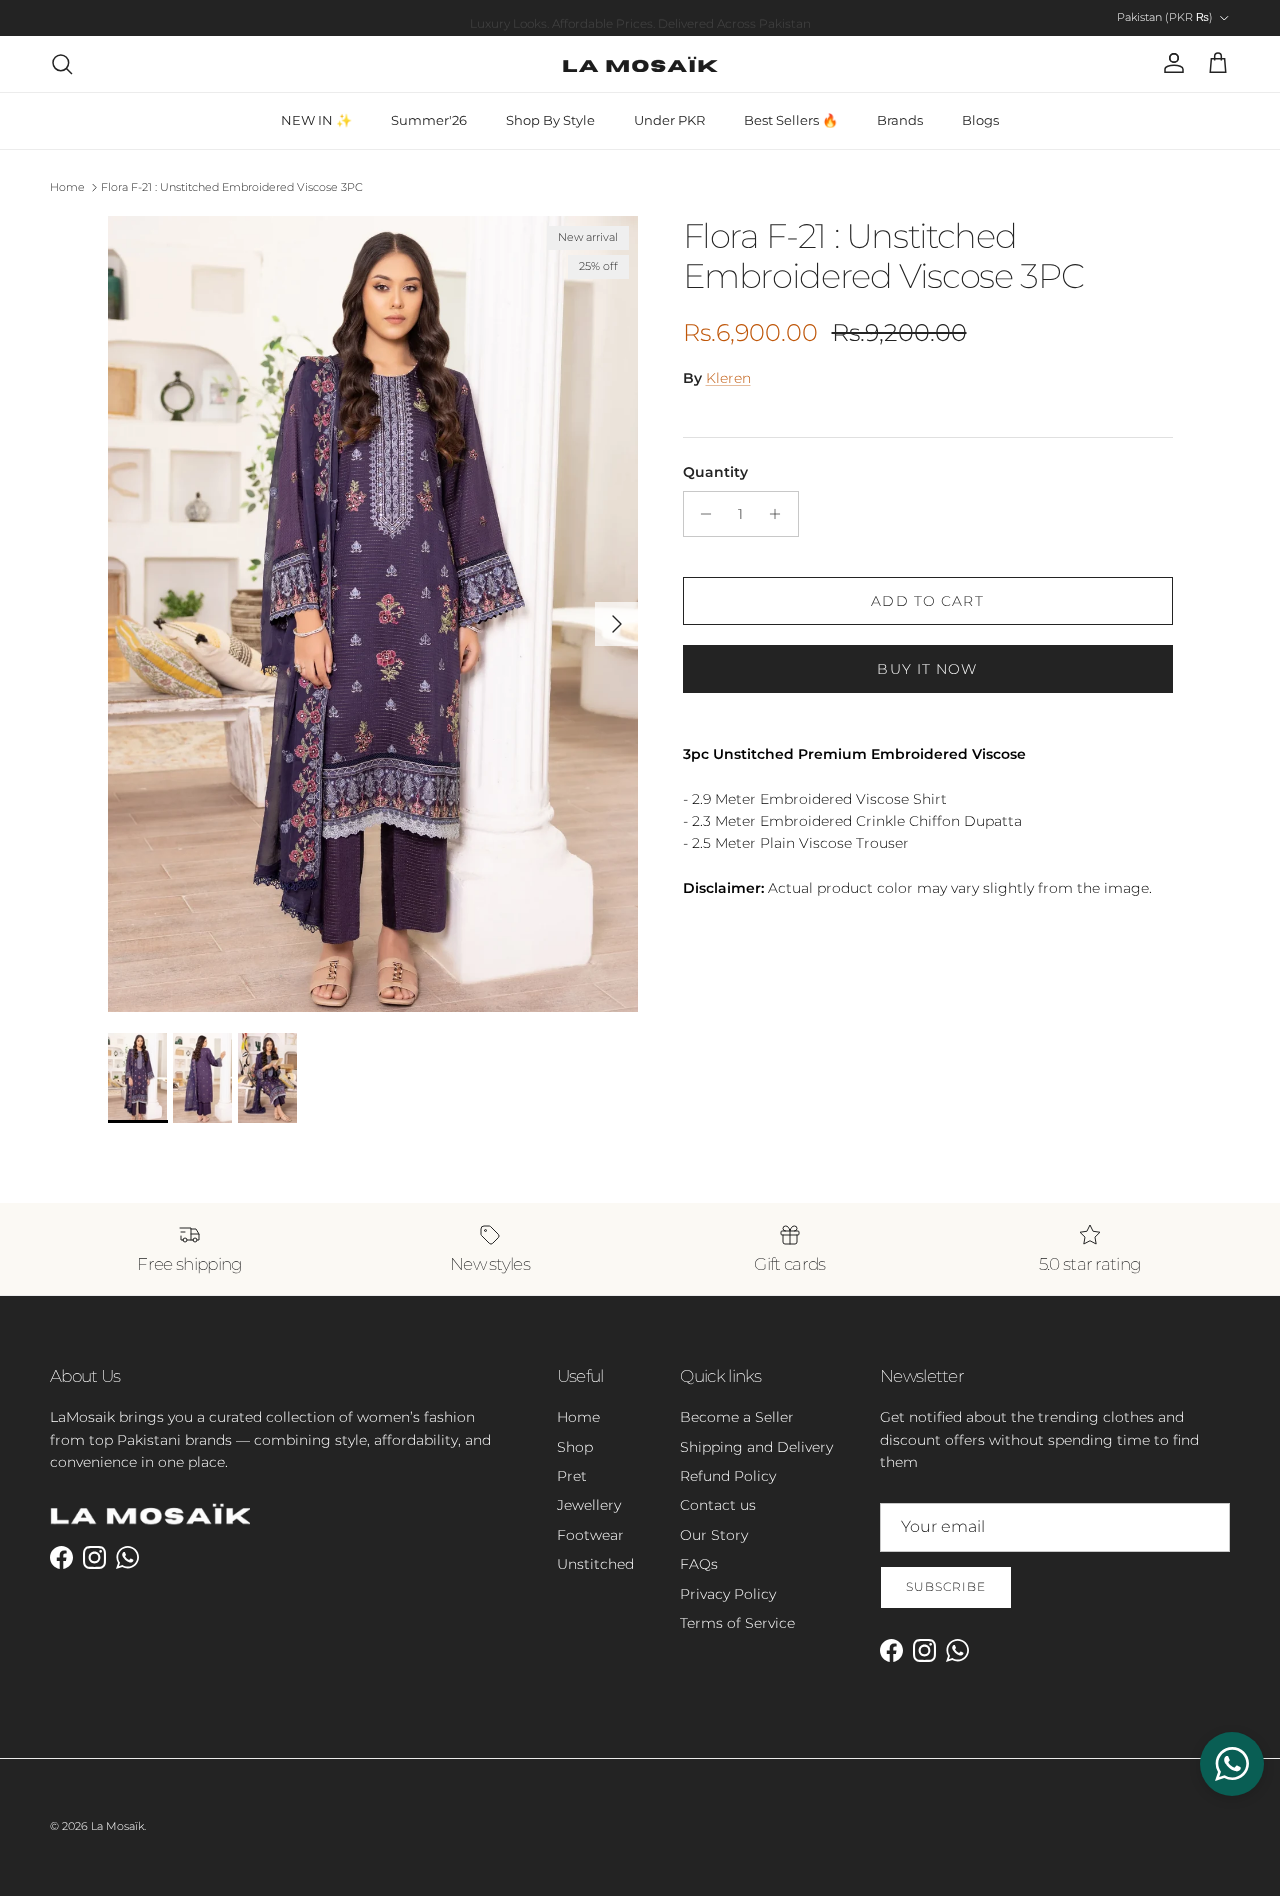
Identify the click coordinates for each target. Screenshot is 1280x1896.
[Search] (62, 64)
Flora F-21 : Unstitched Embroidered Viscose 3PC (232, 187)
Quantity (715, 472)
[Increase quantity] (780, 514)
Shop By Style (550, 120)
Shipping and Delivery (756, 1447)
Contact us (718, 1505)
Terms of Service (737, 1623)
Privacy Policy (728, 1594)
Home (67, 187)
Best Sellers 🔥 (791, 120)
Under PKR (669, 120)
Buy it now (927, 669)
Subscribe (946, 1586)
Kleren (728, 378)
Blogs (980, 120)
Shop (575, 1447)
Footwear (590, 1535)
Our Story (714, 1535)
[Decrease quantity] (701, 514)
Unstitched (595, 1564)
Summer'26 (429, 120)
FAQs (699, 1564)
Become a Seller (737, 1417)
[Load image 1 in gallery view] (373, 614)
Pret (572, 1476)
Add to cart (927, 601)
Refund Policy (728, 1476)
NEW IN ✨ (316, 120)
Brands (900, 120)
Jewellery (589, 1505)
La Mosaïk (117, 1826)
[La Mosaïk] (640, 64)
